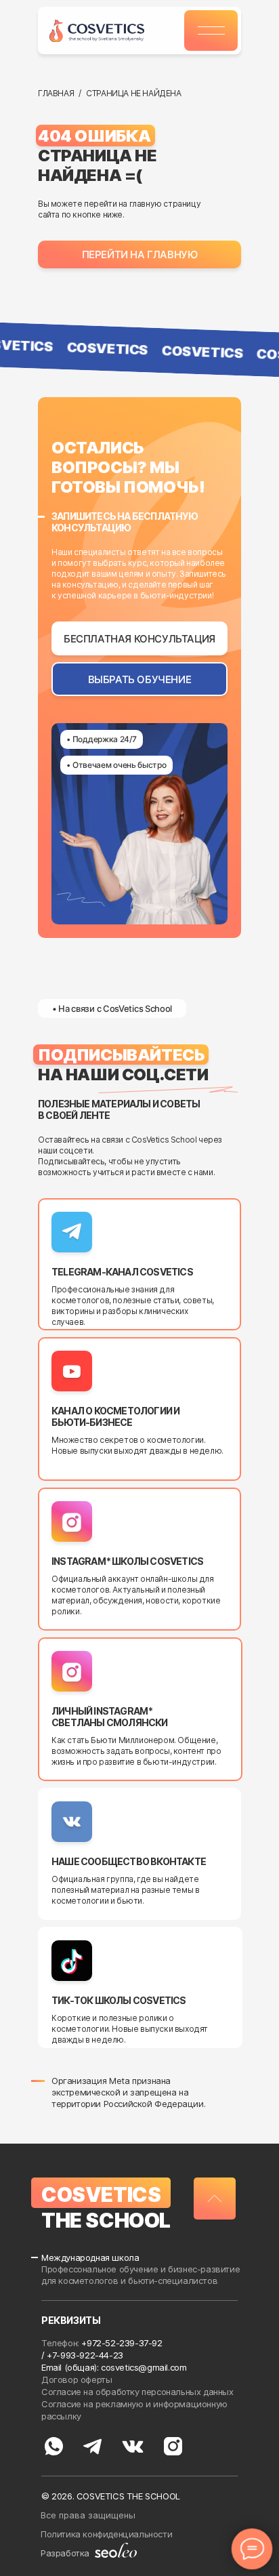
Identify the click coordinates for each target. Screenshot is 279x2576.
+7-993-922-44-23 (85, 2355)
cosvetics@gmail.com (144, 2367)
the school (106, 2220)
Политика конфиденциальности (106, 2534)
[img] (97, 31)
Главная (56, 93)
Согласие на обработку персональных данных (138, 2392)
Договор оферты (78, 2379)
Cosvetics (101, 2194)
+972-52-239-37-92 (122, 2343)
